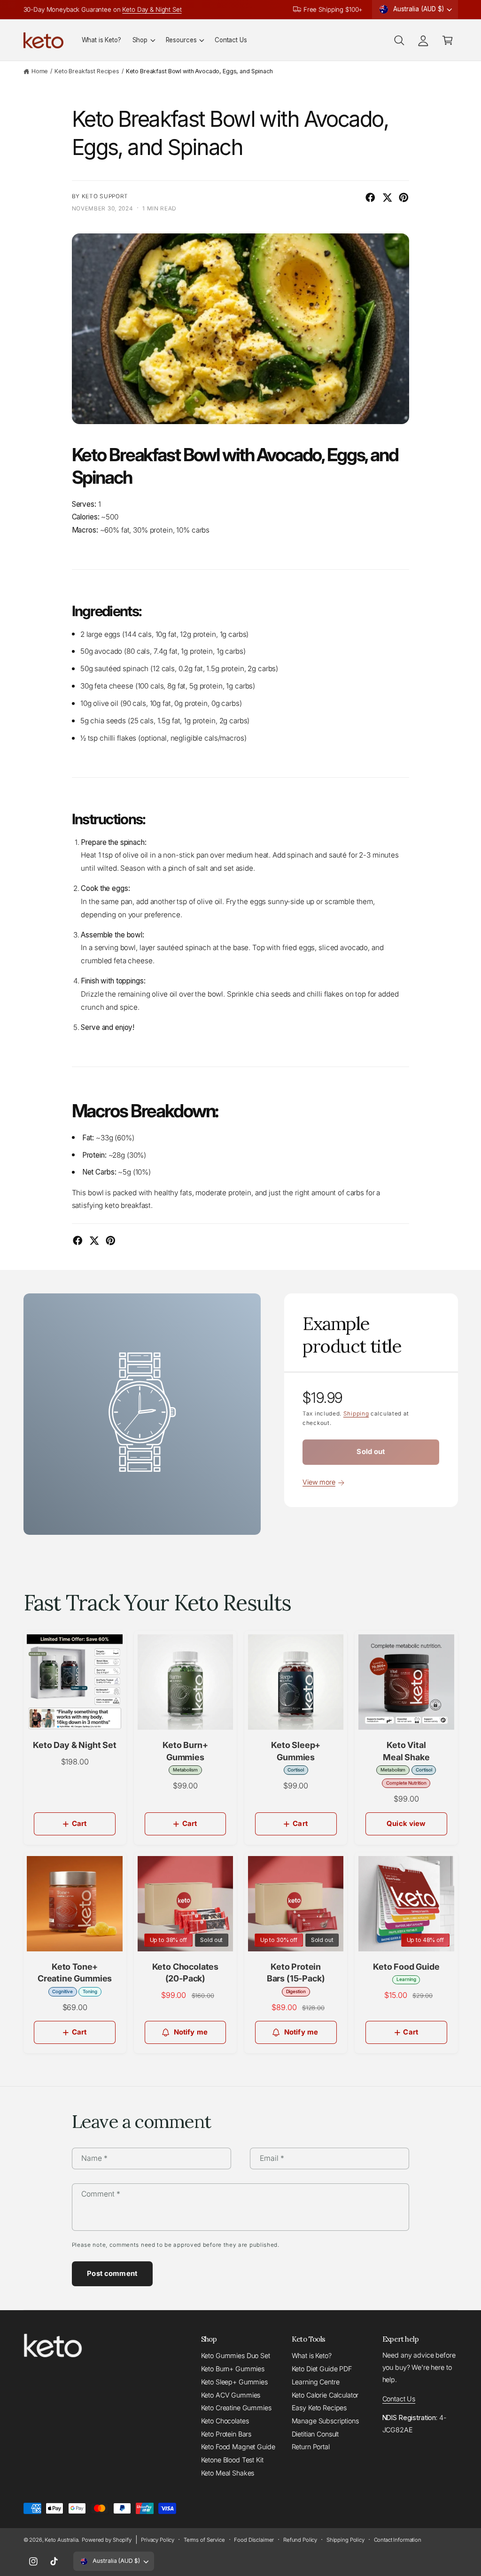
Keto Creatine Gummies (236, 2408)
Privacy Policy (158, 2540)
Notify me (191, 2032)
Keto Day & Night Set (152, 9)
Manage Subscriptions (325, 2421)
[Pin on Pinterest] (404, 197)
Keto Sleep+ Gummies (234, 2382)
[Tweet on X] (387, 197)
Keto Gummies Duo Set (236, 2356)
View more (319, 1482)
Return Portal (311, 2447)
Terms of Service (204, 2540)
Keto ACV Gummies (231, 2395)
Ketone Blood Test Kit (232, 2460)
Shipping (356, 1414)
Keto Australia (61, 2540)
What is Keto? (312, 2356)
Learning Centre (316, 2382)
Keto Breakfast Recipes (87, 71)
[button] (144, 40)
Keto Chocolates (225, 2421)
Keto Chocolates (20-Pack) (186, 1973)
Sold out (371, 1452)
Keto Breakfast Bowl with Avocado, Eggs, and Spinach (199, 71)
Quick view (406, 1824)
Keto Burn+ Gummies (233, 2369)
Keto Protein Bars (226, 2434)
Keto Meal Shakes (228, 2473)
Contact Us (399, 2399)
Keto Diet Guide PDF (322, 2369)
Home (40, 71)
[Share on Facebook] (370, 197)
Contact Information (398, 2540)
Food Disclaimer (254, 2540)
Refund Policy (300, 2540)
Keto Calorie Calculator (325, 2395)
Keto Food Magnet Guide (238, 2447)
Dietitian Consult (315, 2434)
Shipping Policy (345, 2540)
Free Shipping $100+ (333, 9)
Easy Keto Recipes (319, 2408)
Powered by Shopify (107, 2540)
